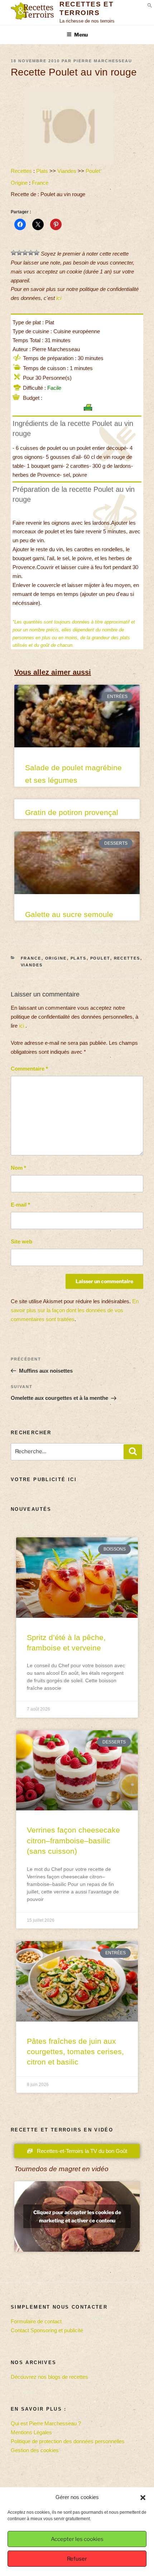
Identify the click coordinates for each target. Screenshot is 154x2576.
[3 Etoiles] (25, 253)
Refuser (77, 2559)
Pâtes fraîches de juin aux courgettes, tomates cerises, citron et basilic (75, 2052)
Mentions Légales (31, 2432)
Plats (42, 171)
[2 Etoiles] (19, 253)
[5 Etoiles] (37, 253)
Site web (21, 1241)
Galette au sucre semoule (69, 914)
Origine (19, 183)
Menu (81, 35)
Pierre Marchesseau (103, 61)
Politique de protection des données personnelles (68, 2441)
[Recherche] (133, 1452)
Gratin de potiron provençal (72, 812)
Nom (18, 1168)
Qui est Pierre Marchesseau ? (46, 2423)
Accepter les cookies (77, 2539)
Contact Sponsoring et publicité (47, 2330)
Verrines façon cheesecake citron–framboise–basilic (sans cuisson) (73, 1840)
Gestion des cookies (35, 2450)
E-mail (20, 1205)
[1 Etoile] (14, 253)
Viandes (67, 171)
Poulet (93, 171)
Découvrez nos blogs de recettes (49, 2377)
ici (59, 298)
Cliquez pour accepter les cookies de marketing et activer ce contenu (77, 2216)
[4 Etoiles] (31, 253)
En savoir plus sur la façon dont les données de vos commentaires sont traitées (75, 1310)
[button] (143, 2498)
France (40, 183)
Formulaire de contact (36, 2321)
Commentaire (29, 1069)
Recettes (21, 171)
